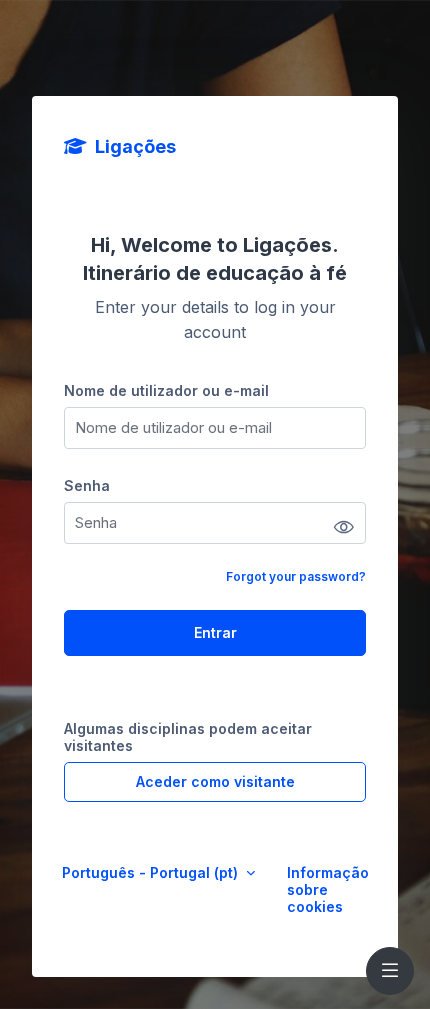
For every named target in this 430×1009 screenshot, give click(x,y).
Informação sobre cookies (328, 889)
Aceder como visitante (215, 781)
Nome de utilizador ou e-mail (166, 390)
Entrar (215, 632)
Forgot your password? (296, 576)
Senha (87, 485)
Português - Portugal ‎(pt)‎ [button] (152, 872)
